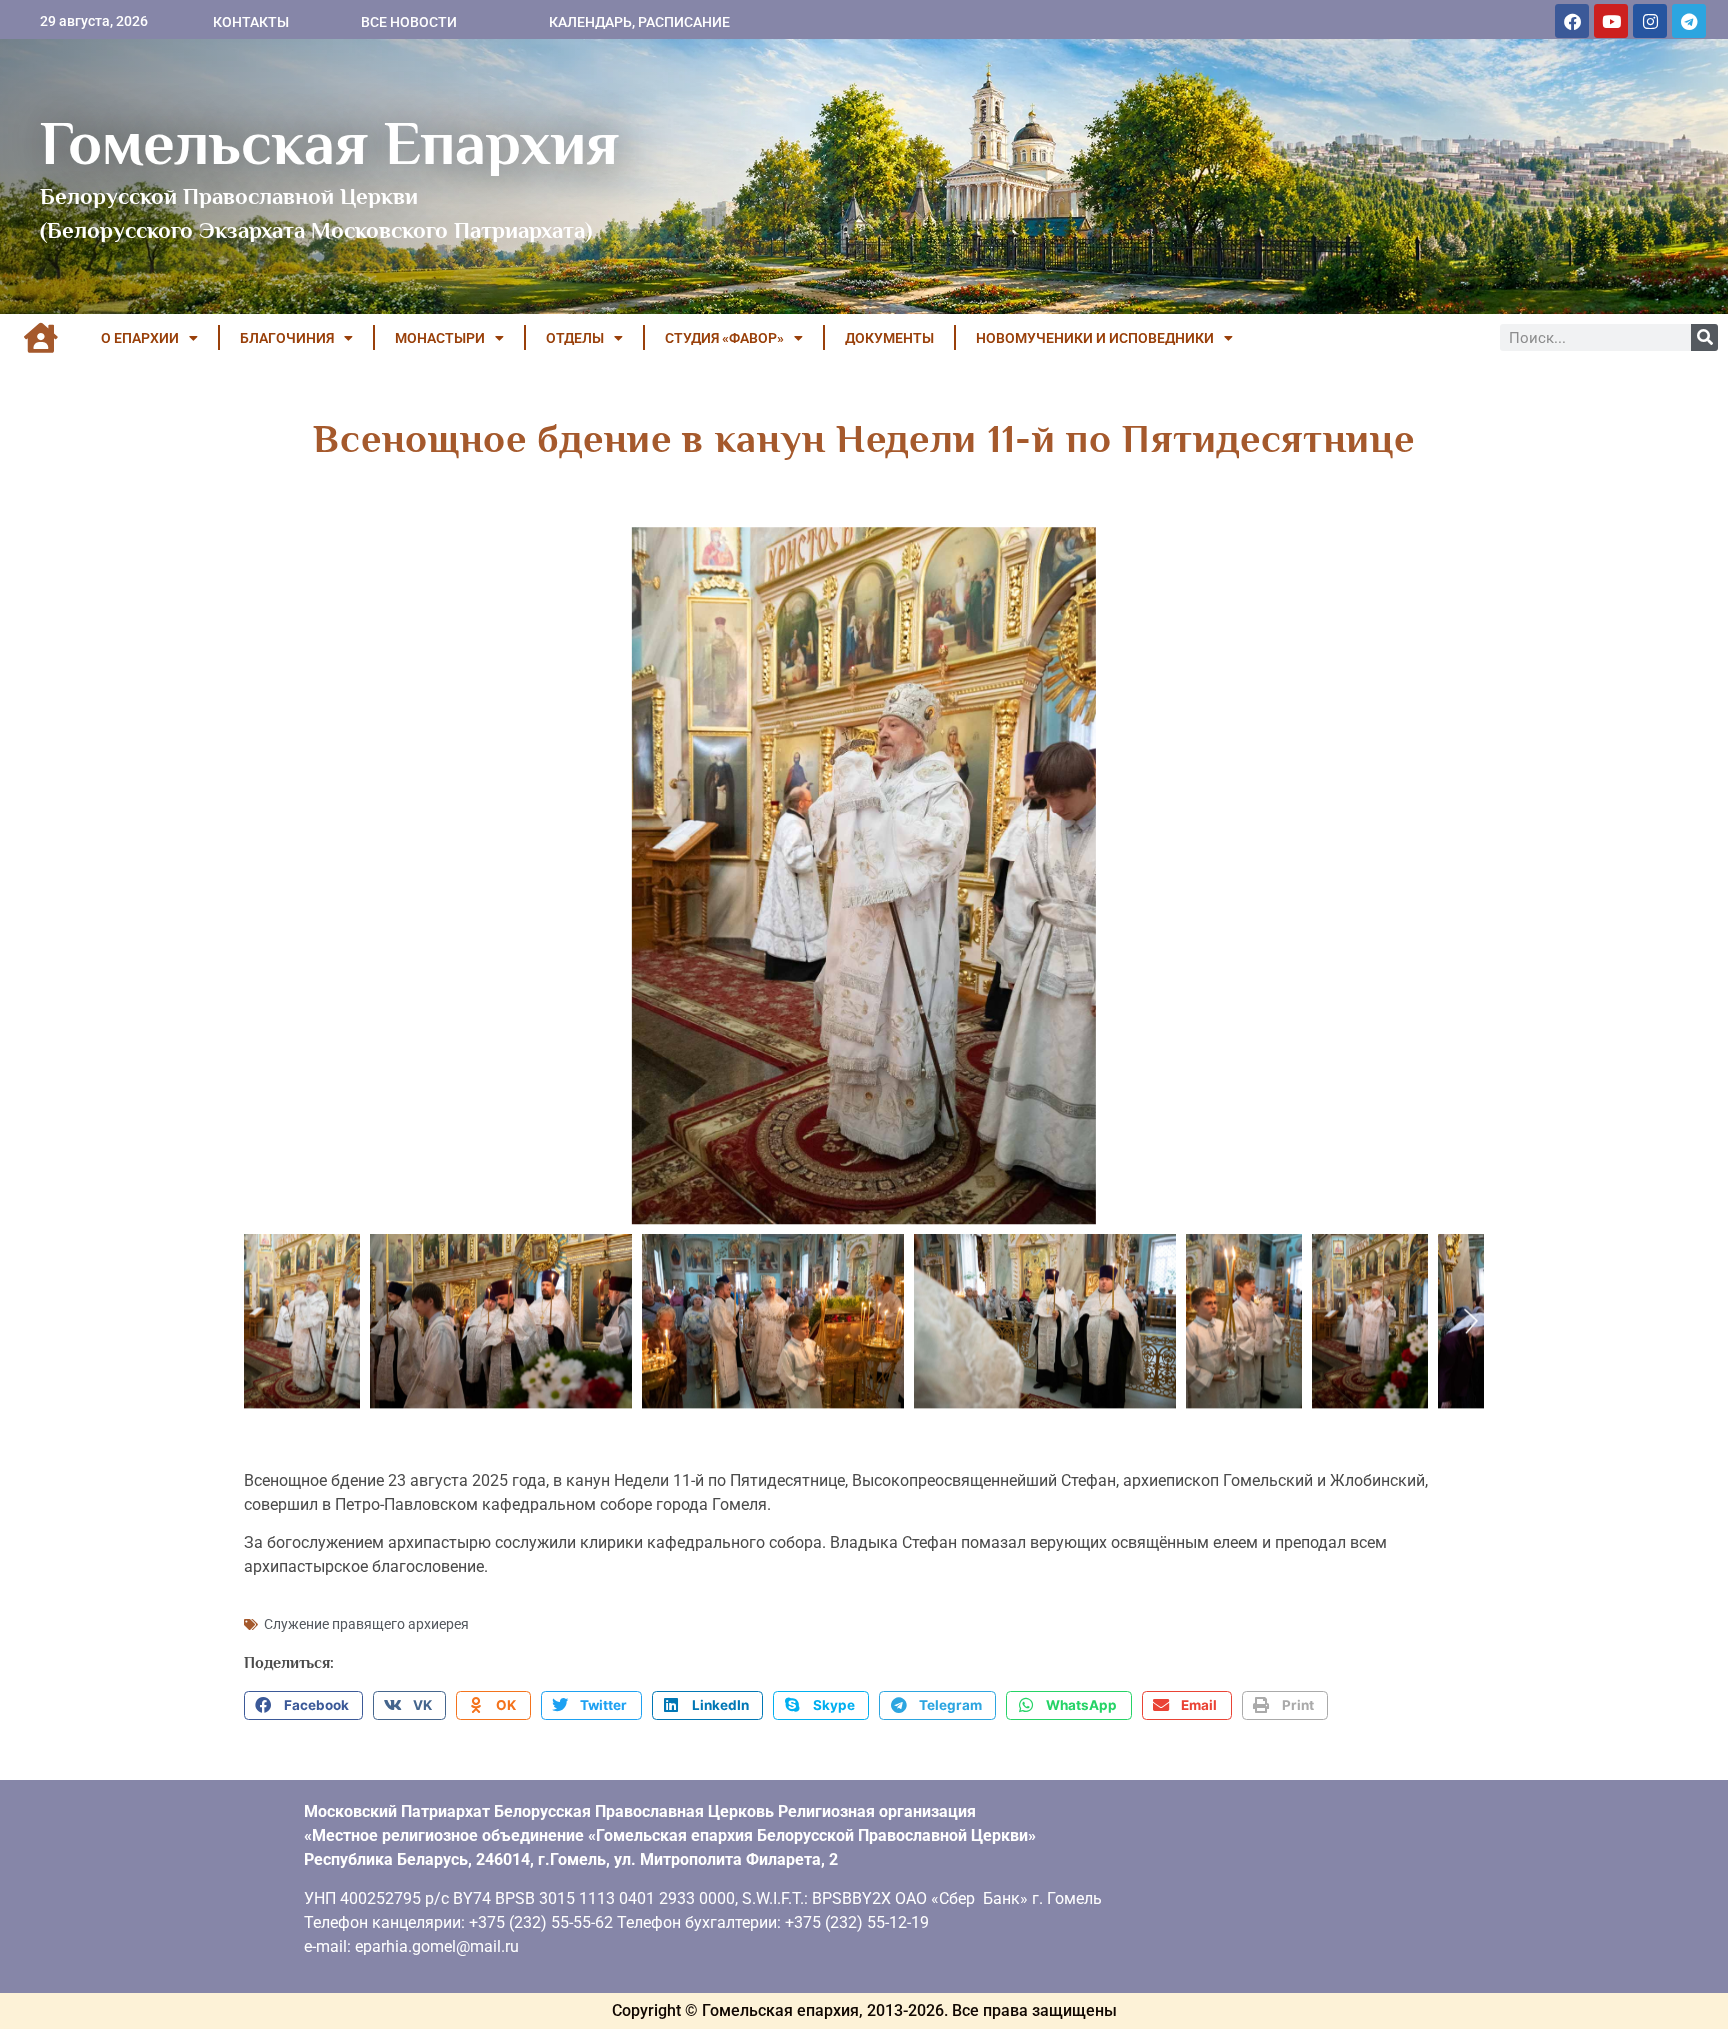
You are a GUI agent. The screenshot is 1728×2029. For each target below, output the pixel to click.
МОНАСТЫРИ (440, 338)
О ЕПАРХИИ (140, 338)
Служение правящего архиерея (366, 1624)
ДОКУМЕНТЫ (889, 338)
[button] (303, 1706)
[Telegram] (1689, 21)
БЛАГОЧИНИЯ (287, 338)
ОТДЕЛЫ (575, 338)
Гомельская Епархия (329, 143)
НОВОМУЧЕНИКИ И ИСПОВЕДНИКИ (1095, 338)
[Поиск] (1704, 337)
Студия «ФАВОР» (724, 338)
